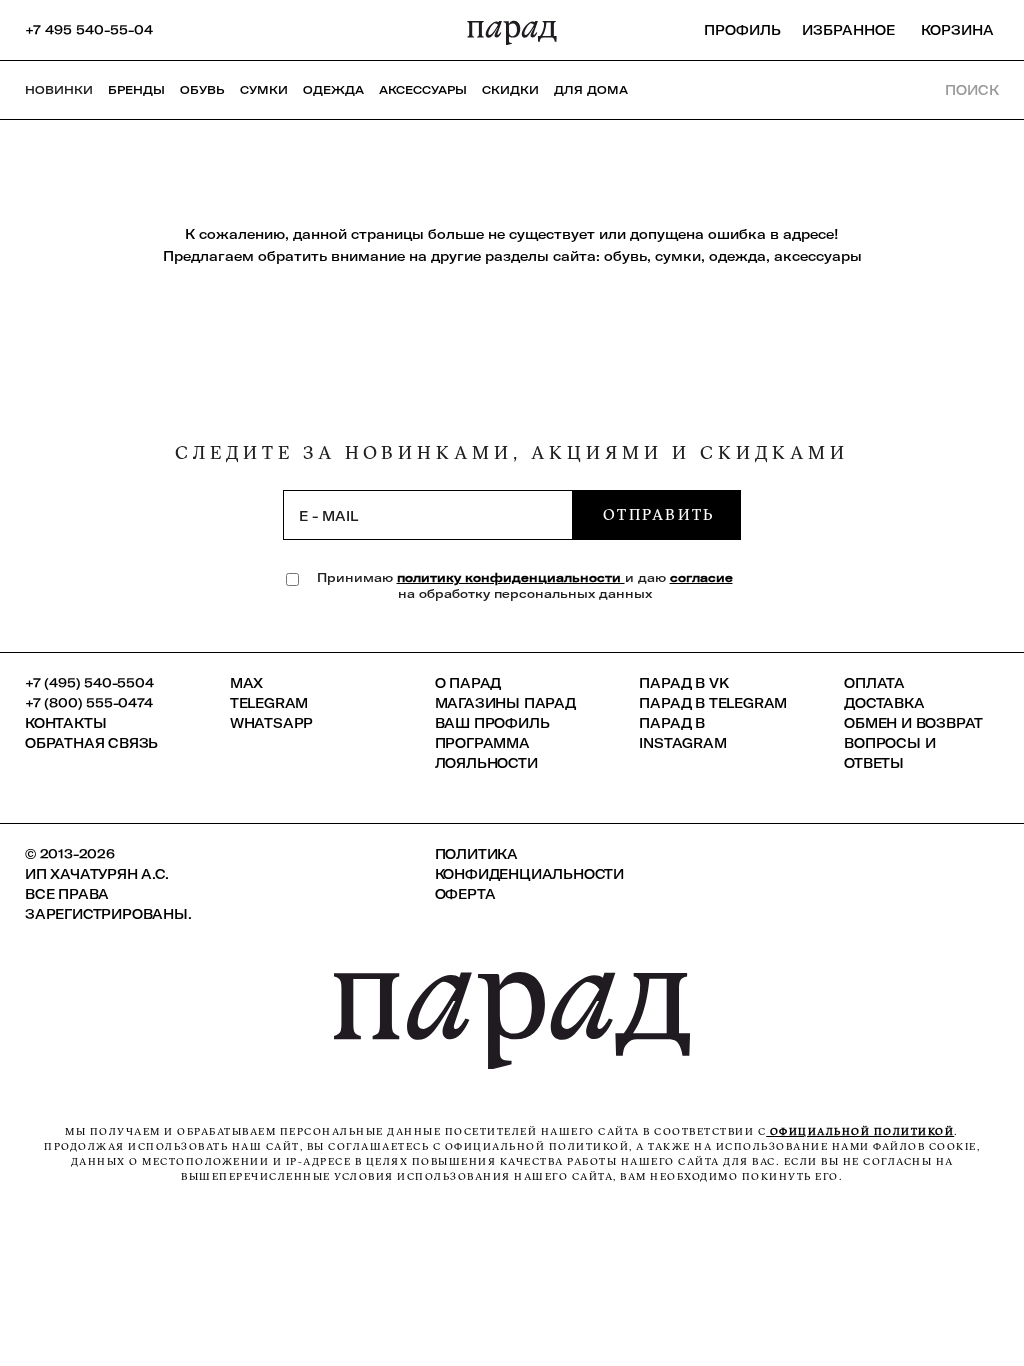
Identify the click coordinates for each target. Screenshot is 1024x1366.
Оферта (465, 894)
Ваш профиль (492, 723)
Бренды (136, 90)
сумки (678, 256)
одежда (737, 256)
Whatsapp (271, 723)
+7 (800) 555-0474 (89, 703)
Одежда (333, 90)
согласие (701, 577)
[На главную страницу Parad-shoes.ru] (512, 30)
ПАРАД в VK (683, 683)
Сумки (264, 90)
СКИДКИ (510, 90)
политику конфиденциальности (511, 577)
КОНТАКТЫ (65, 723)
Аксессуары (423, 90)
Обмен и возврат (913, 723)
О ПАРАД (468, 683)
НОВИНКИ (59, 90)
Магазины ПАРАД (505, 703)
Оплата (874, 683)
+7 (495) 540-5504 (89, 683)
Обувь (202, 90)
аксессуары (818, 256)
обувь (625, 256)
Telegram (269, 703)
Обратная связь (91, 743)
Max (246, 683)
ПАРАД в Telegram (713, 703)
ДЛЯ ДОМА (591, 90)
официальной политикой (860, 1131)
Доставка (884, 703)
